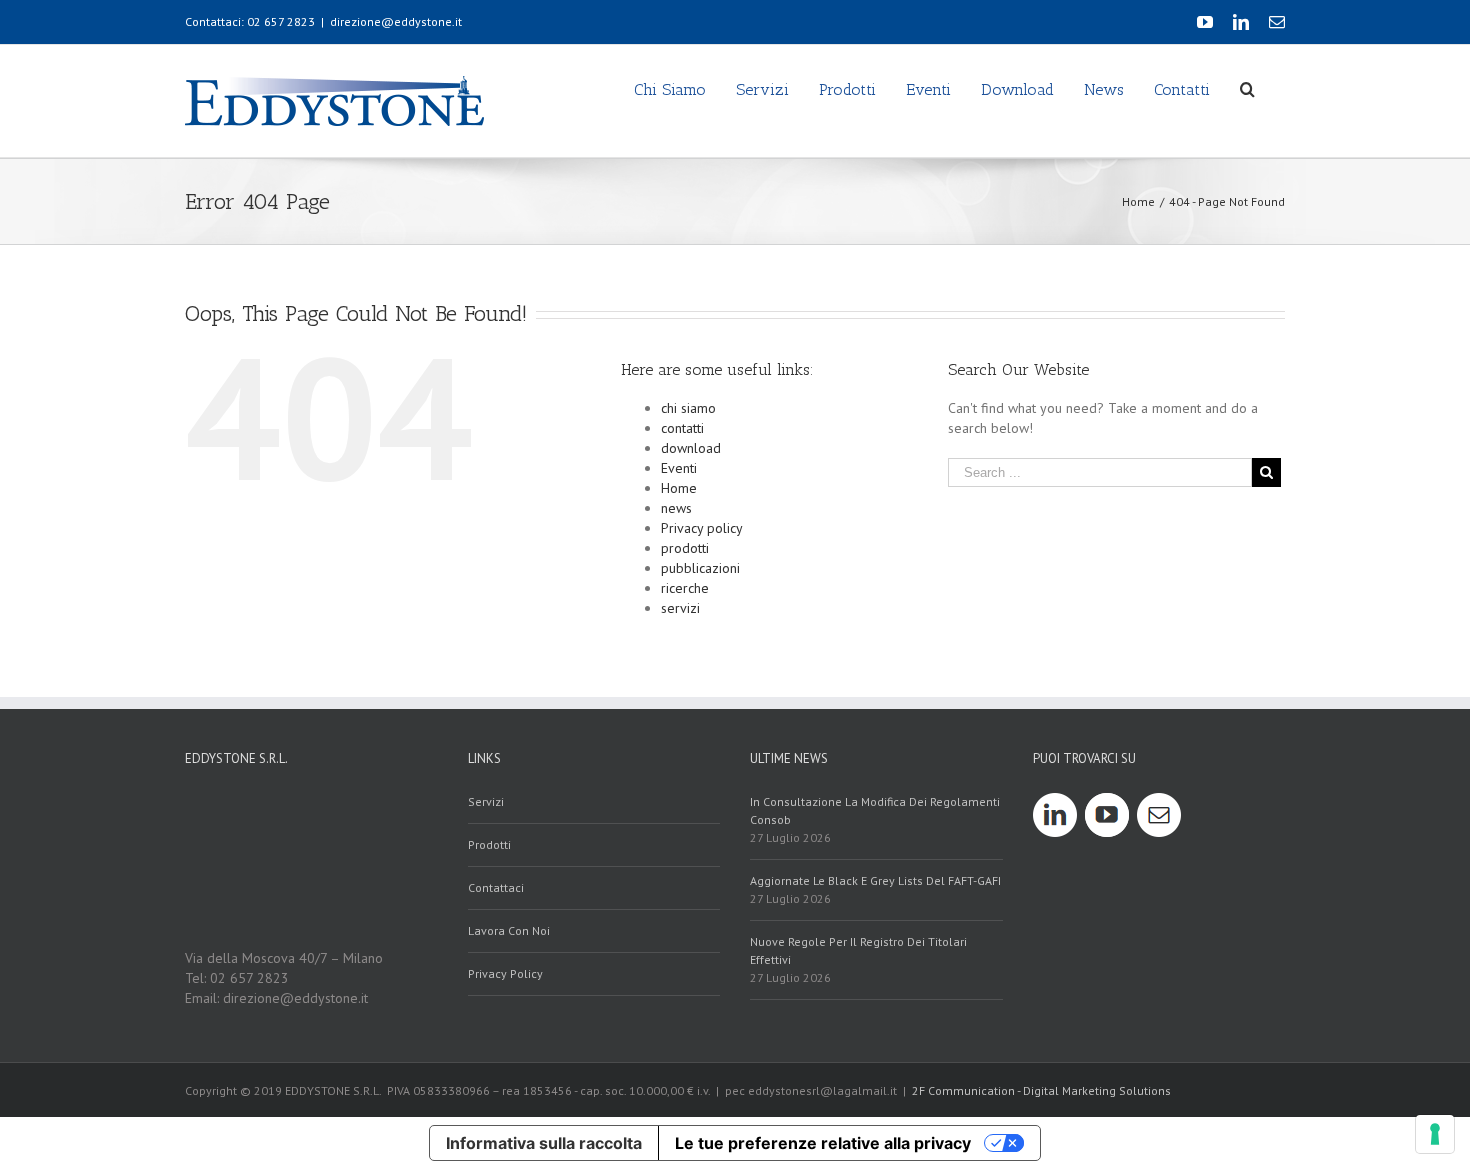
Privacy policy (702, 528)
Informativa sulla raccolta (544, 1143)
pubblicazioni (700, 568)
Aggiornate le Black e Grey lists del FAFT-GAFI (875, 880)
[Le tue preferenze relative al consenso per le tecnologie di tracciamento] (1435, 1134)
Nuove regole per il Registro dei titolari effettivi (858, 950)
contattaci (496, 887)
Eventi (679, 468)
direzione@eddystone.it (396, 21)
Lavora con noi (509, 930)
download (691, 448)
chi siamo (688, 408)
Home (679, 488)
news (676, 508)
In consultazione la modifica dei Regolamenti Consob (875, 810)
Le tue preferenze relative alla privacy (823, 1143)
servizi (680, 608)
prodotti (685, 548)
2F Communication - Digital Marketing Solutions (1041, 1090)
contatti (682, 428)
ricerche (685, 588)
